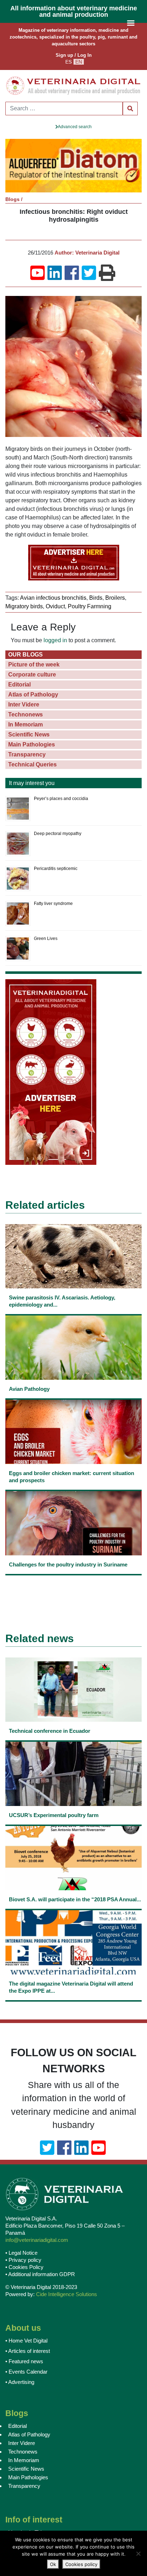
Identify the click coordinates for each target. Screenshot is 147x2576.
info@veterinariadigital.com (37, 2240)
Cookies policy (81, 2564)
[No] (138, 2554)
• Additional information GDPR (40, 2274)
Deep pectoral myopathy (58, 834)
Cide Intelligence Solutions (67, 2294)
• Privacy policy (23, 2260)
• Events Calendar (26, 2372)
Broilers (115, 598)
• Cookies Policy (24, 2267)
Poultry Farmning (90, 606)
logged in (55, 640)
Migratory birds (24, 606)
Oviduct (55, 606)
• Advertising (20, 2382)
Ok (53, 2564)
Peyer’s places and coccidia (61, 799)
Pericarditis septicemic (56, 869)
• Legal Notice (21, 2253)
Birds (96, 598)
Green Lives (46, 939)
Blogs (12, 199)
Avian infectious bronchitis (53, 598)
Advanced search (75, 127)
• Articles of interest (28, 2351)
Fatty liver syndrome (53, 904)
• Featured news (24, 2361)
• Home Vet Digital (26, 2341)
